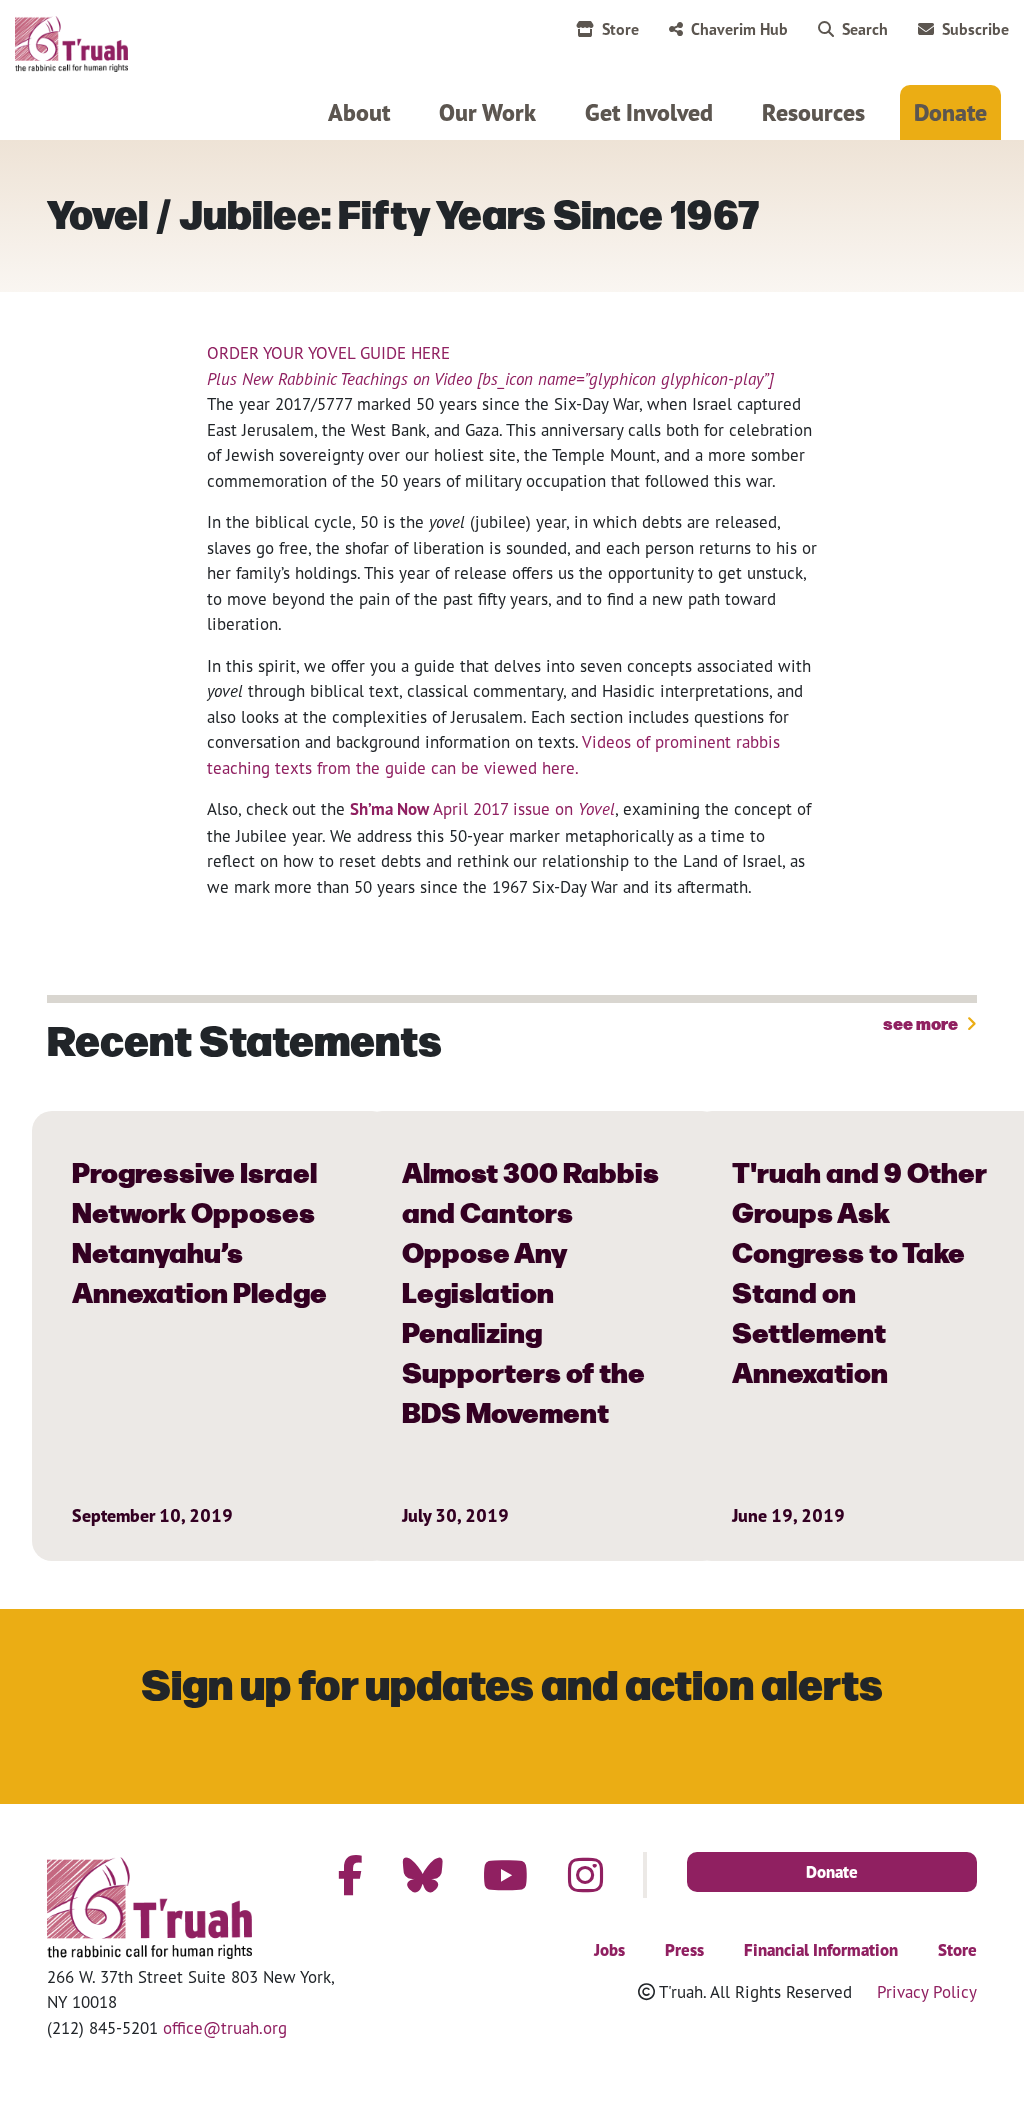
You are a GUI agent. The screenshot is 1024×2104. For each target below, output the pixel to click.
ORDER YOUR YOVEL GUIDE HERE (328, 352)
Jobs (609, 1950)
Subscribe (975, 29)
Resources (813, 112)
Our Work (487, 112)
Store (620, 29)
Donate (950, 112)
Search (865, 29)
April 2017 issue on (522, 808)
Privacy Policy (927, 1991)
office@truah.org (225, 2027)
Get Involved (649, 112)
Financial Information (821, 1950)
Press (684, 1950)
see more (920, 1024)
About (359, 112)
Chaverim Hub (739, 29)
